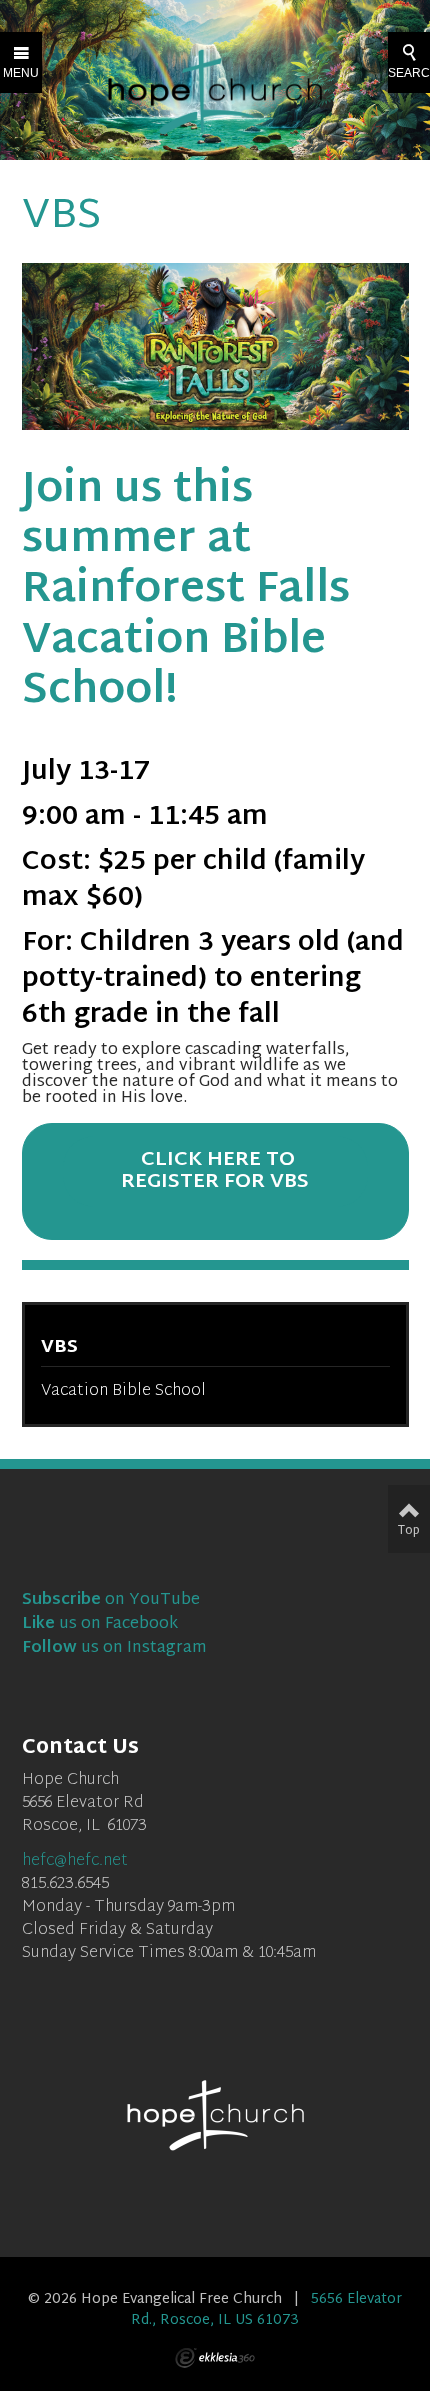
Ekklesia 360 (215, 2358)
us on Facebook (100, 1624)
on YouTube (111, 1600)
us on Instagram (114, 1648)
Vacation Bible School (123, 1391)
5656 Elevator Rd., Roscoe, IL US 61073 (266, 2309)
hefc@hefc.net (75, 1861)
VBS (59, 1347)
